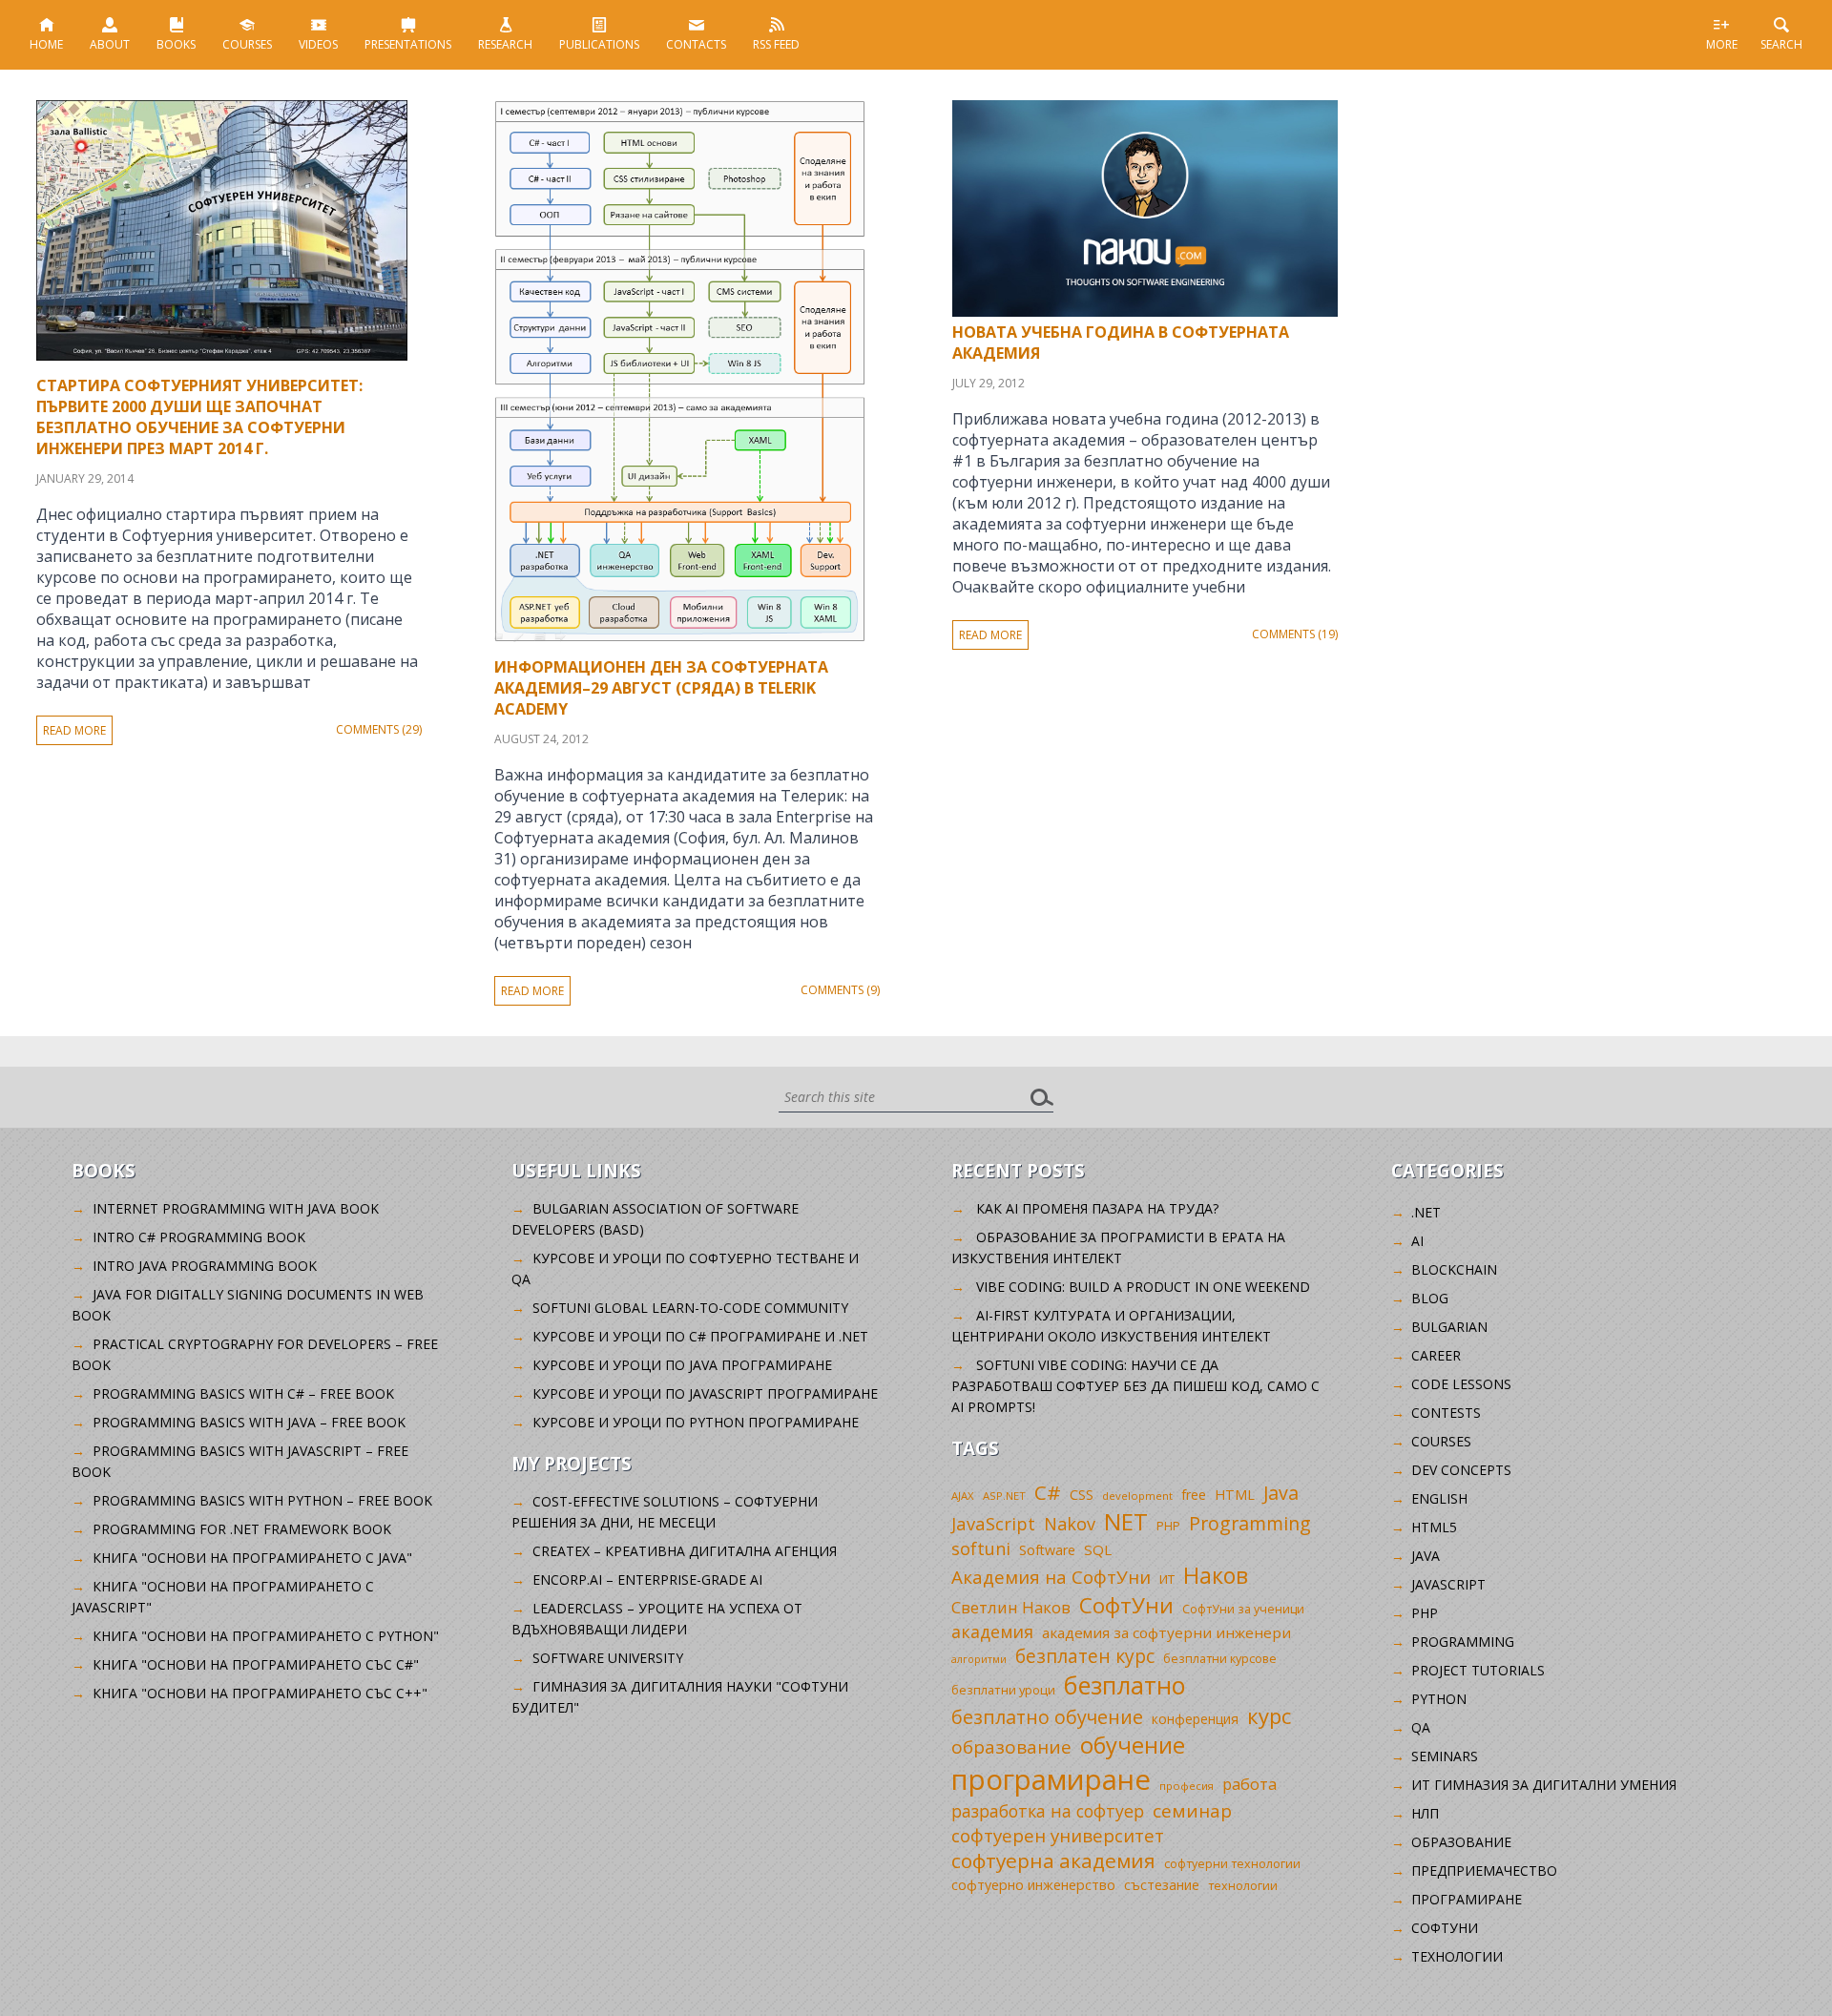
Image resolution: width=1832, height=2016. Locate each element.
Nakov (1070, 1524)
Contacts (696, 44)
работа (1249, 1784)
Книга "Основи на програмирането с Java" (252, 1558)
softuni (981, 1548)
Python (1439, 1699)
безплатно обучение (1047, 1717)
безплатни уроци (1003, 1690)
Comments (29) (379, 729)
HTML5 (1434, 1527)
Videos (318, 44)
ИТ (1167, 1579)
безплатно (1125, 1685)
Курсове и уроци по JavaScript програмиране (705, 1393)
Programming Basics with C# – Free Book (243, 1393)
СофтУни (1126, 1605)
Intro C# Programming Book (199, 1237)
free (1194, 1495)
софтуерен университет (1058, 1835)
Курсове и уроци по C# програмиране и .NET (700, 1336)
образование (1011, 1747)
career (1436, 1355)
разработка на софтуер (1048, 1811)
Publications (599, 44)
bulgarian (1449, 1327)
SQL (1098, 1549)
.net (1426, 1212)
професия (1187, 1786)
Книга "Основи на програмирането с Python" (266, 1636)
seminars (1445, 1756)
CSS (1082, 1495)
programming (1463, 1642)
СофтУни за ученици (1243, 1609)
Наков (1216, 1575)
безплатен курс (1085, 1656)
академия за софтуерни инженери (1166, 1632)
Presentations (408, 44)
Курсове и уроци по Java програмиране (682, 1365)
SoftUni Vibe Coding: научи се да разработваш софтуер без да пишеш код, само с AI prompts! (1135, 1386)
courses (1441, 1441)
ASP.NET (1004, 1496)
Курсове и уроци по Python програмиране (696, 1422)
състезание (1162, 1885)
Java (1281, 1493)
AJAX (963, 1496)
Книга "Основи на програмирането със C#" (256, 1664)
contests (1446, 1413)
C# (1048, 1492)
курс (1269, 1715)
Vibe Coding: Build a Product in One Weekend (1143, 1287)
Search (1781, 44)
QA (1421, 1727)
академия (992, 1632)
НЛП (1425, 1813)
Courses (247, 44)
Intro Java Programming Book (205, 1266)
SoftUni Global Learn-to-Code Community (690, 1308)
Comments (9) (840, 990)
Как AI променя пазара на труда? (1097, 1208)
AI (1417, 1241)
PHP (1168, 1526)
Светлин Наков (1011, 1607)
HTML (1235, 1495)
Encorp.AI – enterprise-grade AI (647, 1580)
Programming (1250, 1523)
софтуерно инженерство (1033, 1885)
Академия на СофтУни (1051, 1577)
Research (505, 44)
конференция (1195, 1719)
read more (74, 730)
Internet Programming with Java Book (236, 1208)
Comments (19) (1295, 634)
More (1722, 44)
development (1137, 1496)
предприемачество (1484, 1871)
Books (176, 44)
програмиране (1051, 1779)
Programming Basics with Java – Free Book (249, 1422)
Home (46, 44)
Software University (608, 1658)
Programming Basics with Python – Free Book (262, 1500)
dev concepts (1461, 1470)
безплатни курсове (1220, 1659)
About (110, 44)
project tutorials (1478, 1670)
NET (1126, 1521)
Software (1047, 1550)
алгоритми (979, 1659)
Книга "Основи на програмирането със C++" (260, 1693)
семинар (1192, 1811)
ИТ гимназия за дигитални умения (1544, 1785)
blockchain (1454, 1269)
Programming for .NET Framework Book (242, 1529)
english (1439, 1498)
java (1426, 1556)
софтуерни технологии (1232, 1864)
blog (1430, 1298)
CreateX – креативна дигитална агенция (685, 1551)
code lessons (1461, 1384)
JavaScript (993, 1523)
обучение (1133, 1745)
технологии (1243, 1886)
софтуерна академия (1053, 1860)
